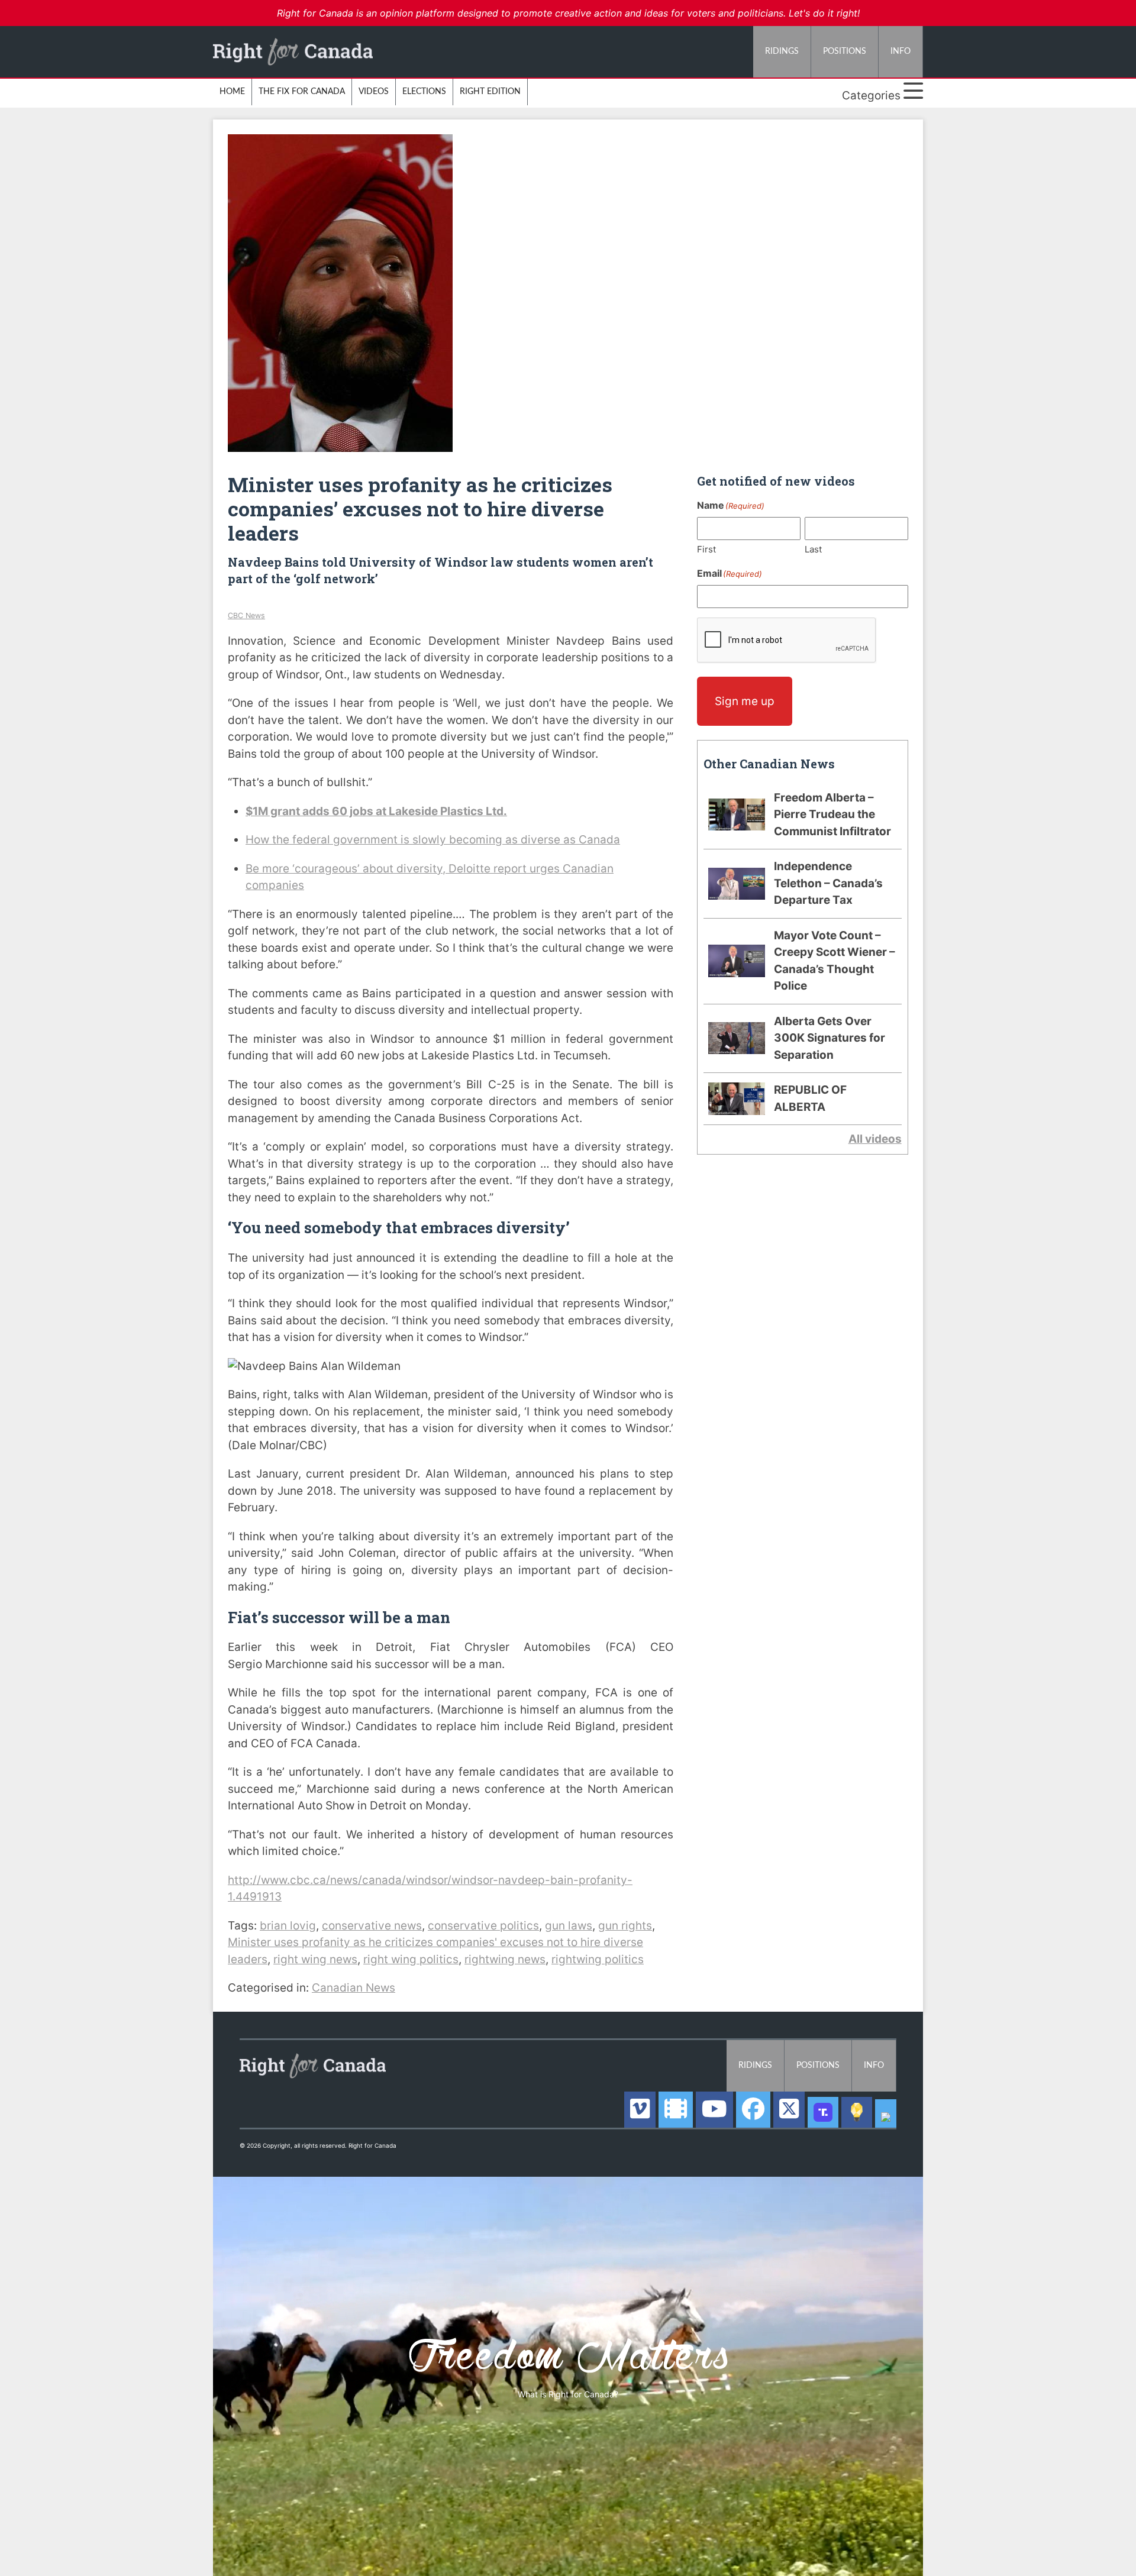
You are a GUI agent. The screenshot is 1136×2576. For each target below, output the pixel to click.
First (706, 549)
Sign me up (745, 701)
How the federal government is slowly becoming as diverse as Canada (433, 840)
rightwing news (505, 1959)
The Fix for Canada (302, 92)
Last (813, 549)
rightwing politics (598, 1959)
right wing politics (411, 1959)
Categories (873, 96)
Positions (845, 51)
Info (901, 51)
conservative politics (483, 1926)
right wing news (315, 1959)
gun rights (625, 1926)
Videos (374, 92)
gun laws (569, 1926)
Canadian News (354, 1988)
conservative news (372, 1926)
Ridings (782, 51)
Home (232, 92)
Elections (424, 92)
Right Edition (490, 92)
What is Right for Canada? (568, 2394)
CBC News (246, 615)
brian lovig (288, 1926)
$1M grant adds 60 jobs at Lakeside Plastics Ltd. (376, 811)
